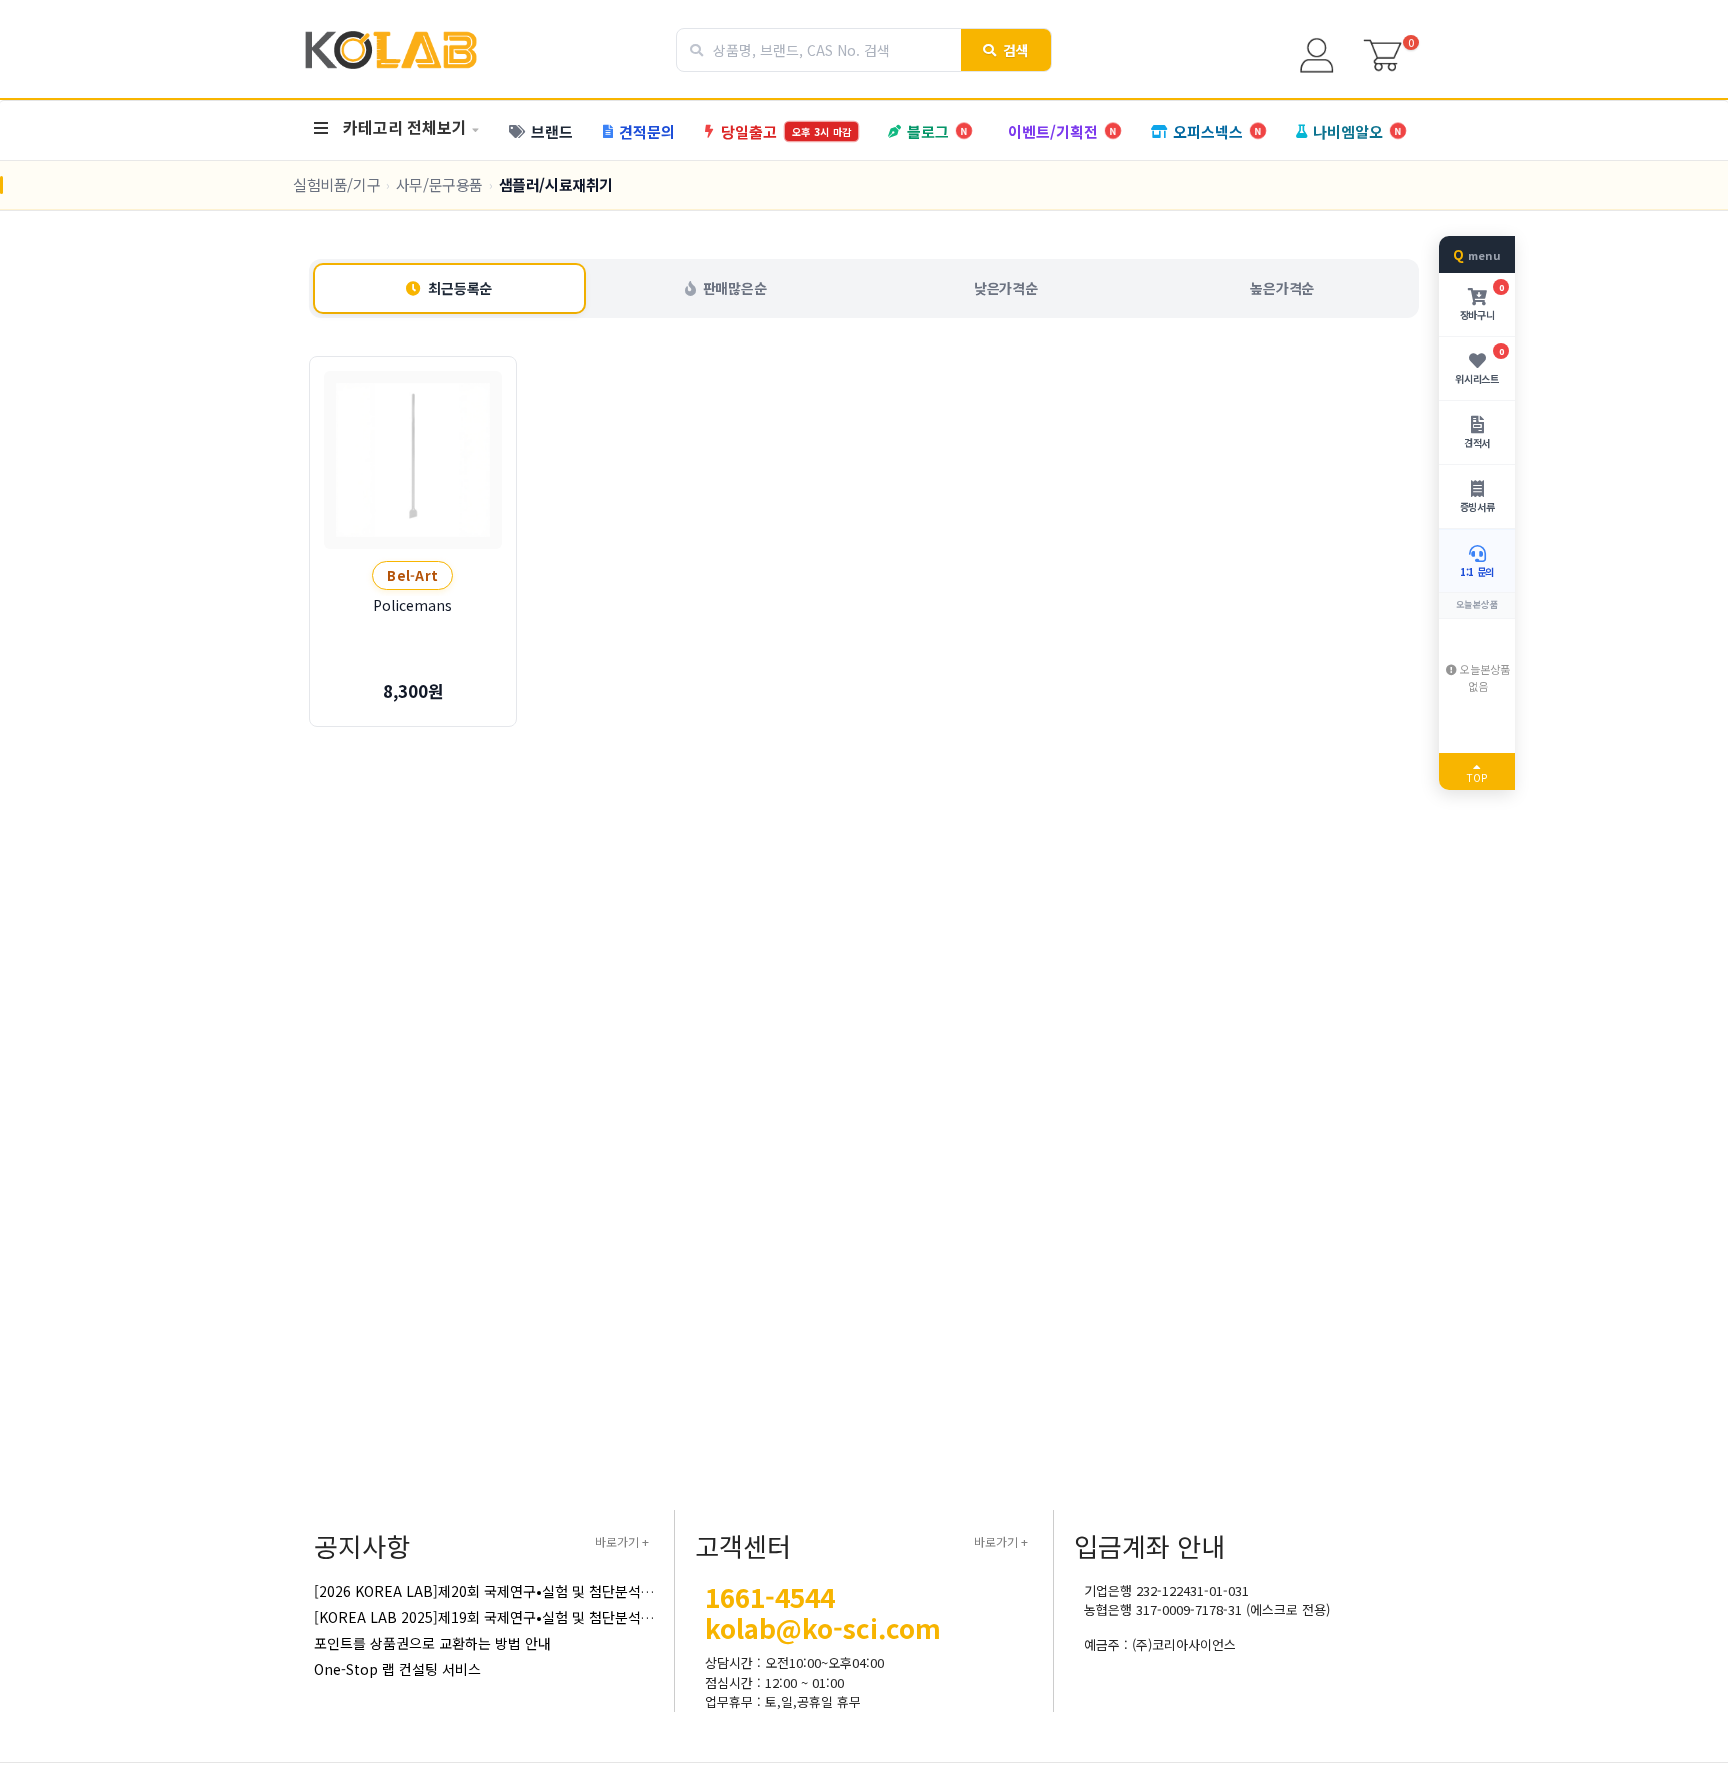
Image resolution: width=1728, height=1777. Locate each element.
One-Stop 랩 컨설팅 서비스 (397, 1669)
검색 (1016, 50)
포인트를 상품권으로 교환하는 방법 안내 (432, 1643)
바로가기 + (622, 1541)
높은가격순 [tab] (1282, 288)
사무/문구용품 (439, 184)
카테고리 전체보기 (405, 127)
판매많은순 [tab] (735, 288)
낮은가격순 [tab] (1006, 288)
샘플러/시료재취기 (556, 184)
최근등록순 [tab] (460, 288)
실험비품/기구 (336, 184)
